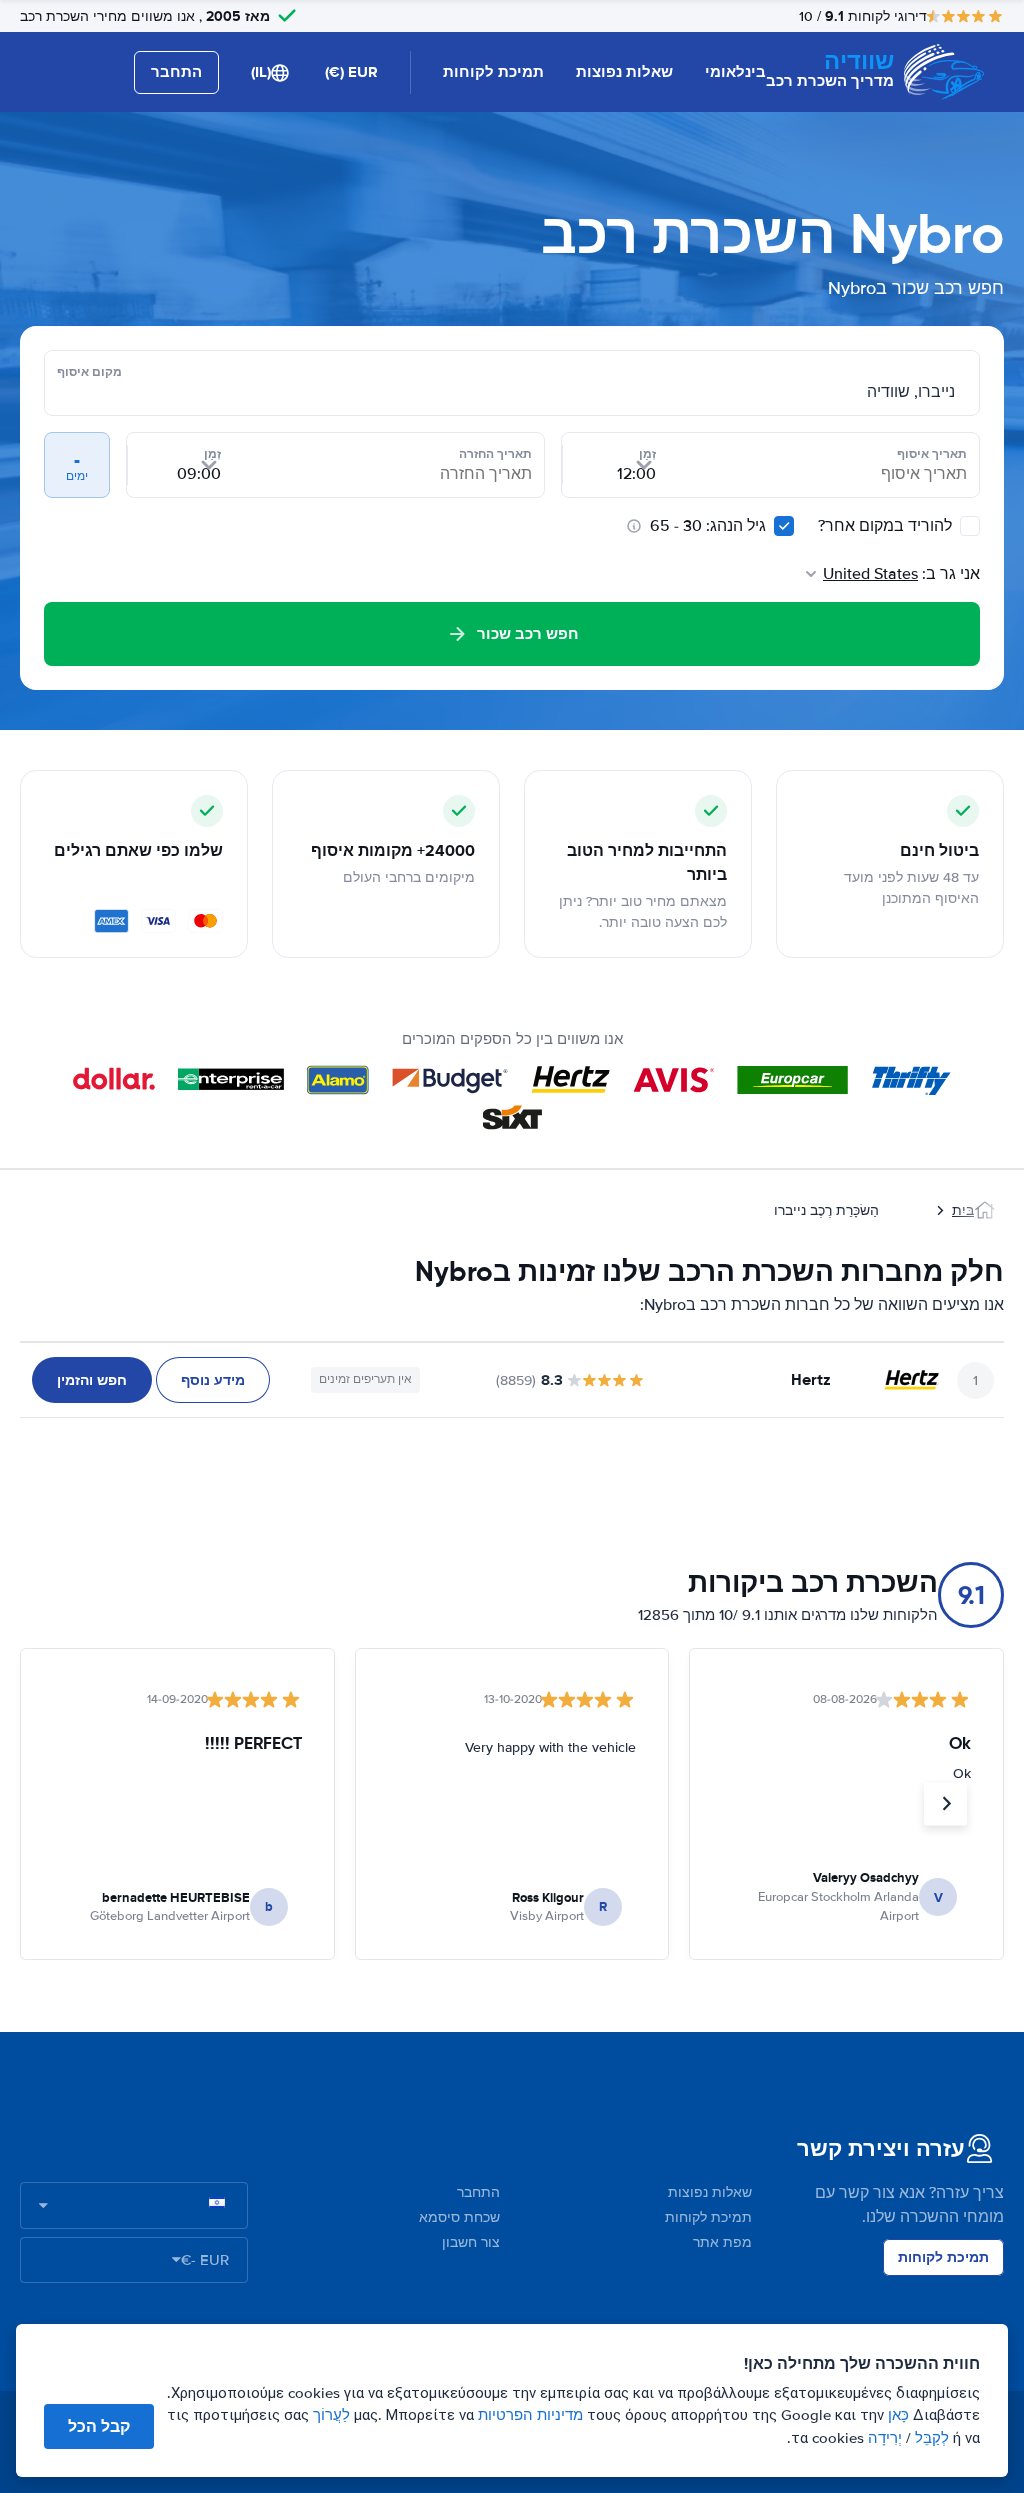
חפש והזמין (92, 1380)
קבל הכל (99, 2426)
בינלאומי (735, 72)
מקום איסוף (89, 372)
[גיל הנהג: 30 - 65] (784, 526)
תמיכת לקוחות (493, 72)
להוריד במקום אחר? (887, 526)
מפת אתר (722, 2242)
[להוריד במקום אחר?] (970, 526)
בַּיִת (963, 1210)
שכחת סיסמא (459, 2217)
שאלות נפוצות (624, 72)
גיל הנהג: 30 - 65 (708, 526)
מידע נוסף (213, 1380)
